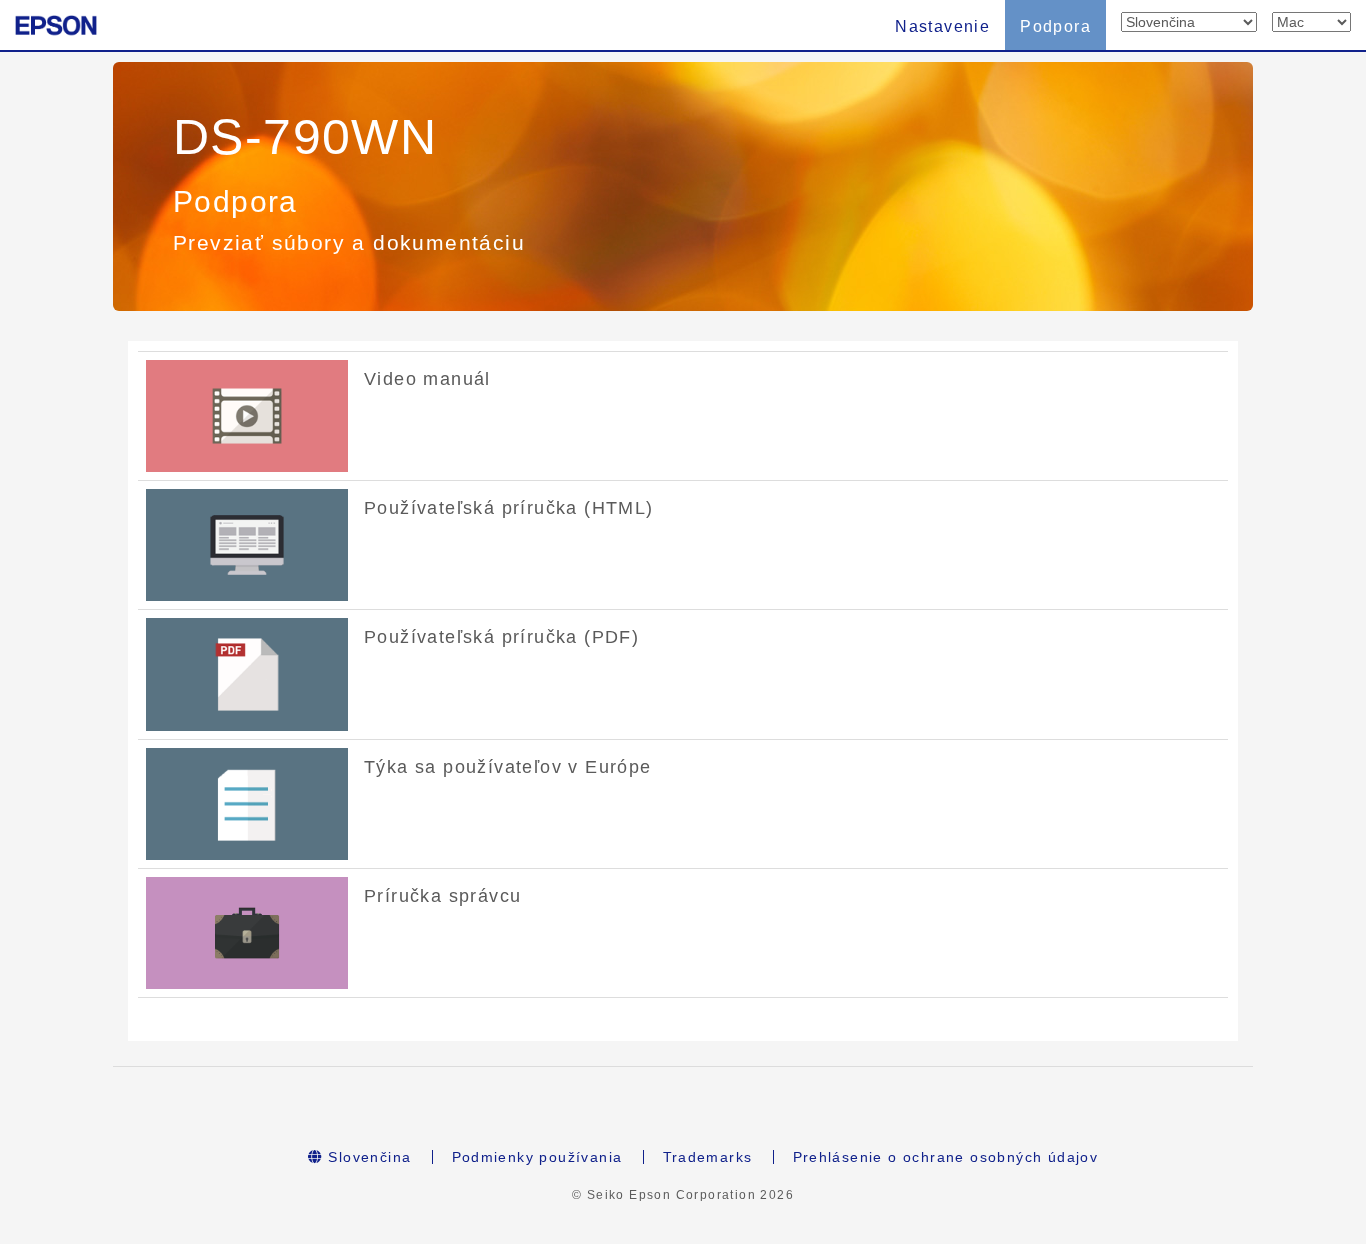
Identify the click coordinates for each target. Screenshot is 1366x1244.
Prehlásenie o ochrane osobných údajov (946, 1157)
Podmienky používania (537, 1157)
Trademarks (708, 1157)
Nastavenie (942, 26)
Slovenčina (367, 1157)
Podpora (1055, 26)
